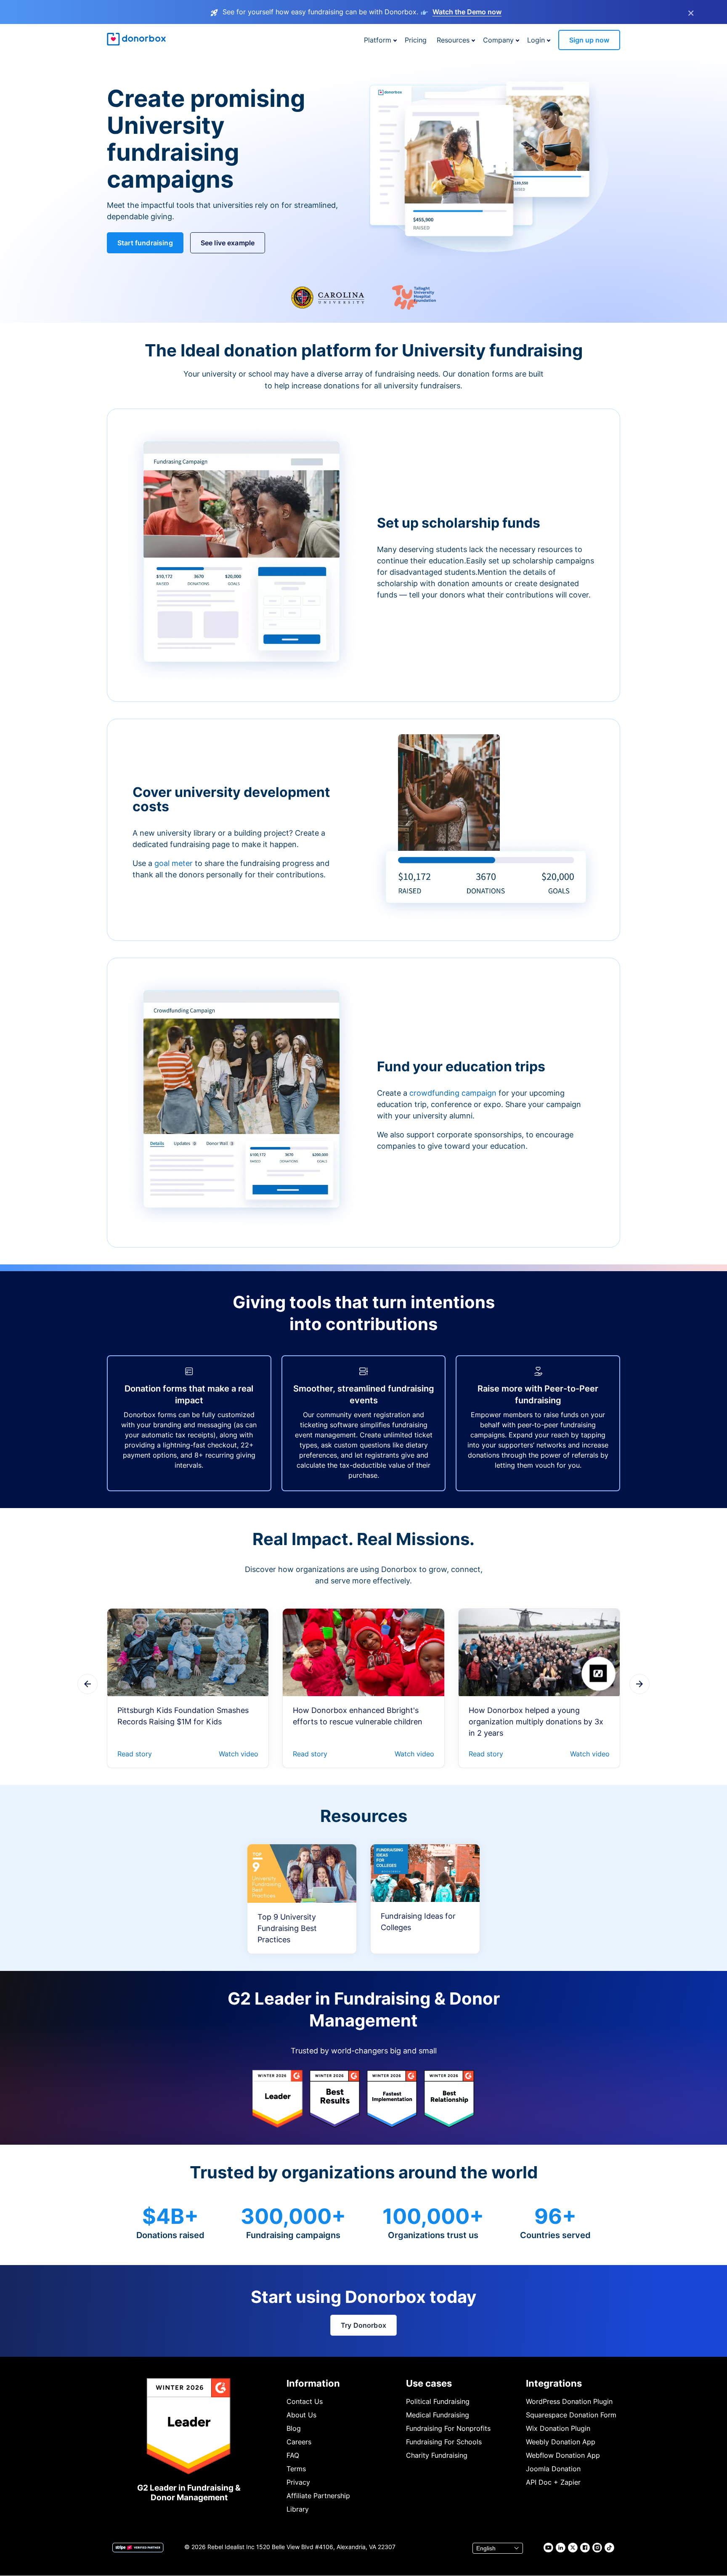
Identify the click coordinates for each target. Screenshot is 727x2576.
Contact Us (305, 2401)
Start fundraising (145, 243)
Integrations (554, 2383)
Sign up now (589, 40)
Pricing (416, 40)
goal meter (175, 863)
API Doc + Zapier (553, 2482)
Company (498, 40)
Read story (135, 1754)
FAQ (293, 2455)
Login (536, 40)
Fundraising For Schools (444, 2442)
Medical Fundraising (438, 2415)
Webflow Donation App (563, 2455)
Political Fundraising (438, 2401)
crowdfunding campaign (454, 1093)
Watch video (239, 1754)
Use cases (429, 2383)
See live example (228, 243)
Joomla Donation (553, 2469)
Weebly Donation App (561, 2442)
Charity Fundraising (437, 2455)
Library (298, 2509)
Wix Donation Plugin (558, 2428)
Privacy (298, 2482)
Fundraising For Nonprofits (448, 2428)
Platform (378, 40)
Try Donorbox (363, 2325)
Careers (299, 2442)
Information (313, 2383)
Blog (294, 2428)
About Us (301, 2415)
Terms (296, 2469)
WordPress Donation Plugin (569, 2401)
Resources (453, 40)
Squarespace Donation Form (571, 2415)
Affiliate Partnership (318, 2496)
